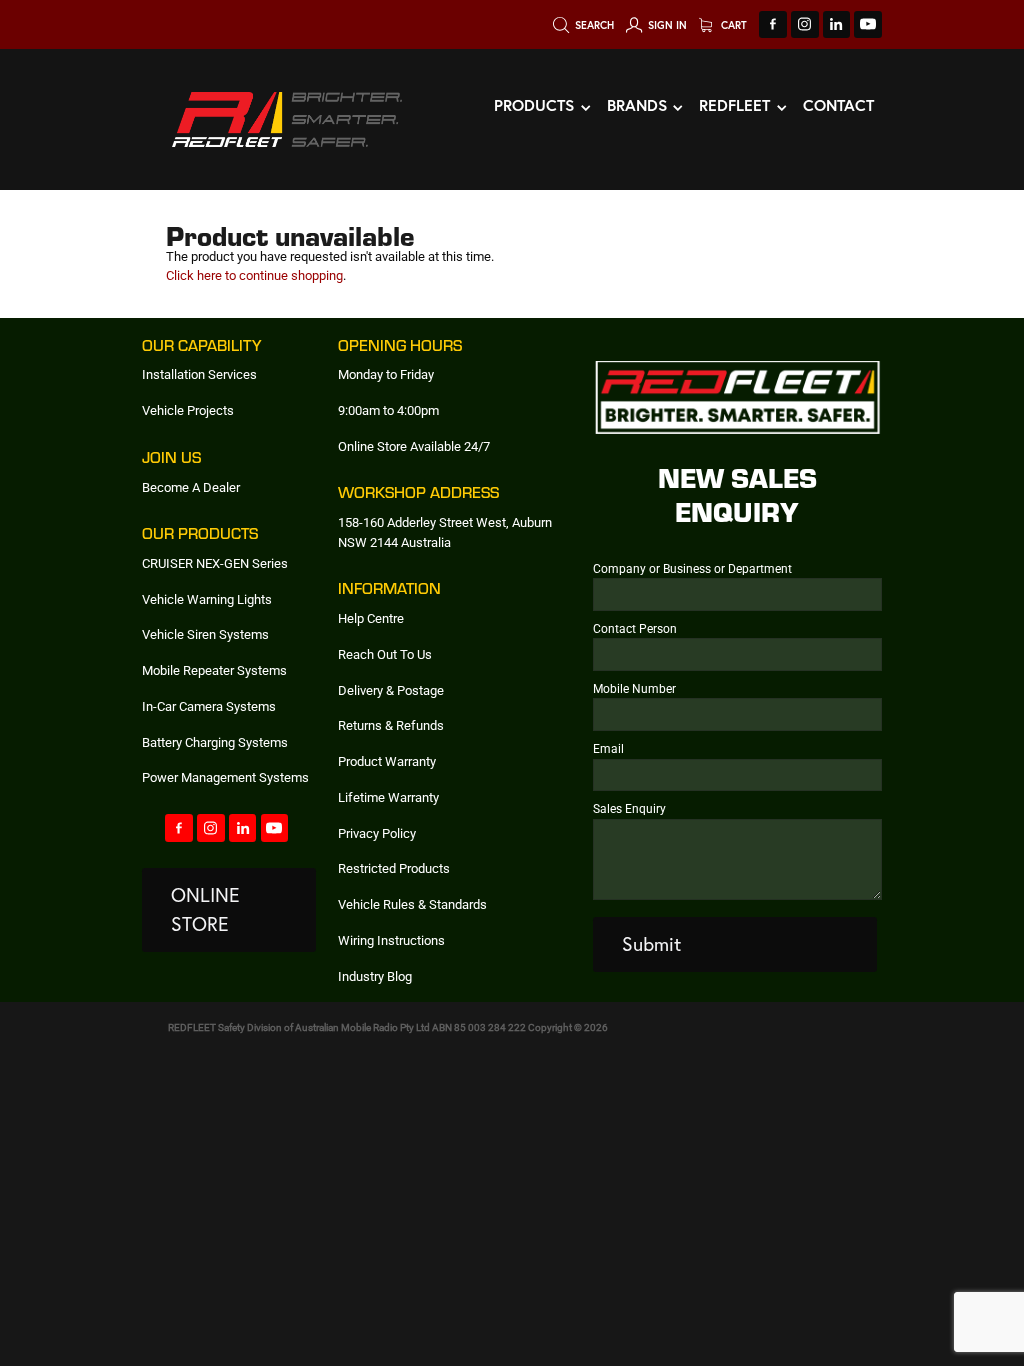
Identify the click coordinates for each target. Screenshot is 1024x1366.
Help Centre (371, 618)
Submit (651, 944)
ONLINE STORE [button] (205, 909)
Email (608, 748)
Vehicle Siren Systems (205, 634)
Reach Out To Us (385, 654)
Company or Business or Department (692, 568)
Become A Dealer (191, 487)
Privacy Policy (377, 833)
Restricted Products (394, 868)
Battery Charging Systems (215, 742)
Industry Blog (375, 976)
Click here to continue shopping (254, 275)
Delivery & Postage (391, 690)
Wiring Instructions (391, 940)
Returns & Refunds (391, 725)
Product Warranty (387, 761)
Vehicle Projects (188, 410)
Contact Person (635, 628)
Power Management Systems (225, 777)
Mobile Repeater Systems (214, 670)
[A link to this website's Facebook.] (773, 25)
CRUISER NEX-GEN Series (215, 563)
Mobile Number (634, 688)
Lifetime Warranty (388, 797)
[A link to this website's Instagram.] (805, 25)
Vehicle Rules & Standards (412, 904)
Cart (732, 25)
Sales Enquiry (629, 808)
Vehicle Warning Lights (207, 599)
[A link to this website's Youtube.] (868, 25)
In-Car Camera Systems (209, 706)
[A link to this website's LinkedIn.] (837, 25)
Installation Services (199, 374)
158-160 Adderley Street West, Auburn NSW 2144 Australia (445, 532)
